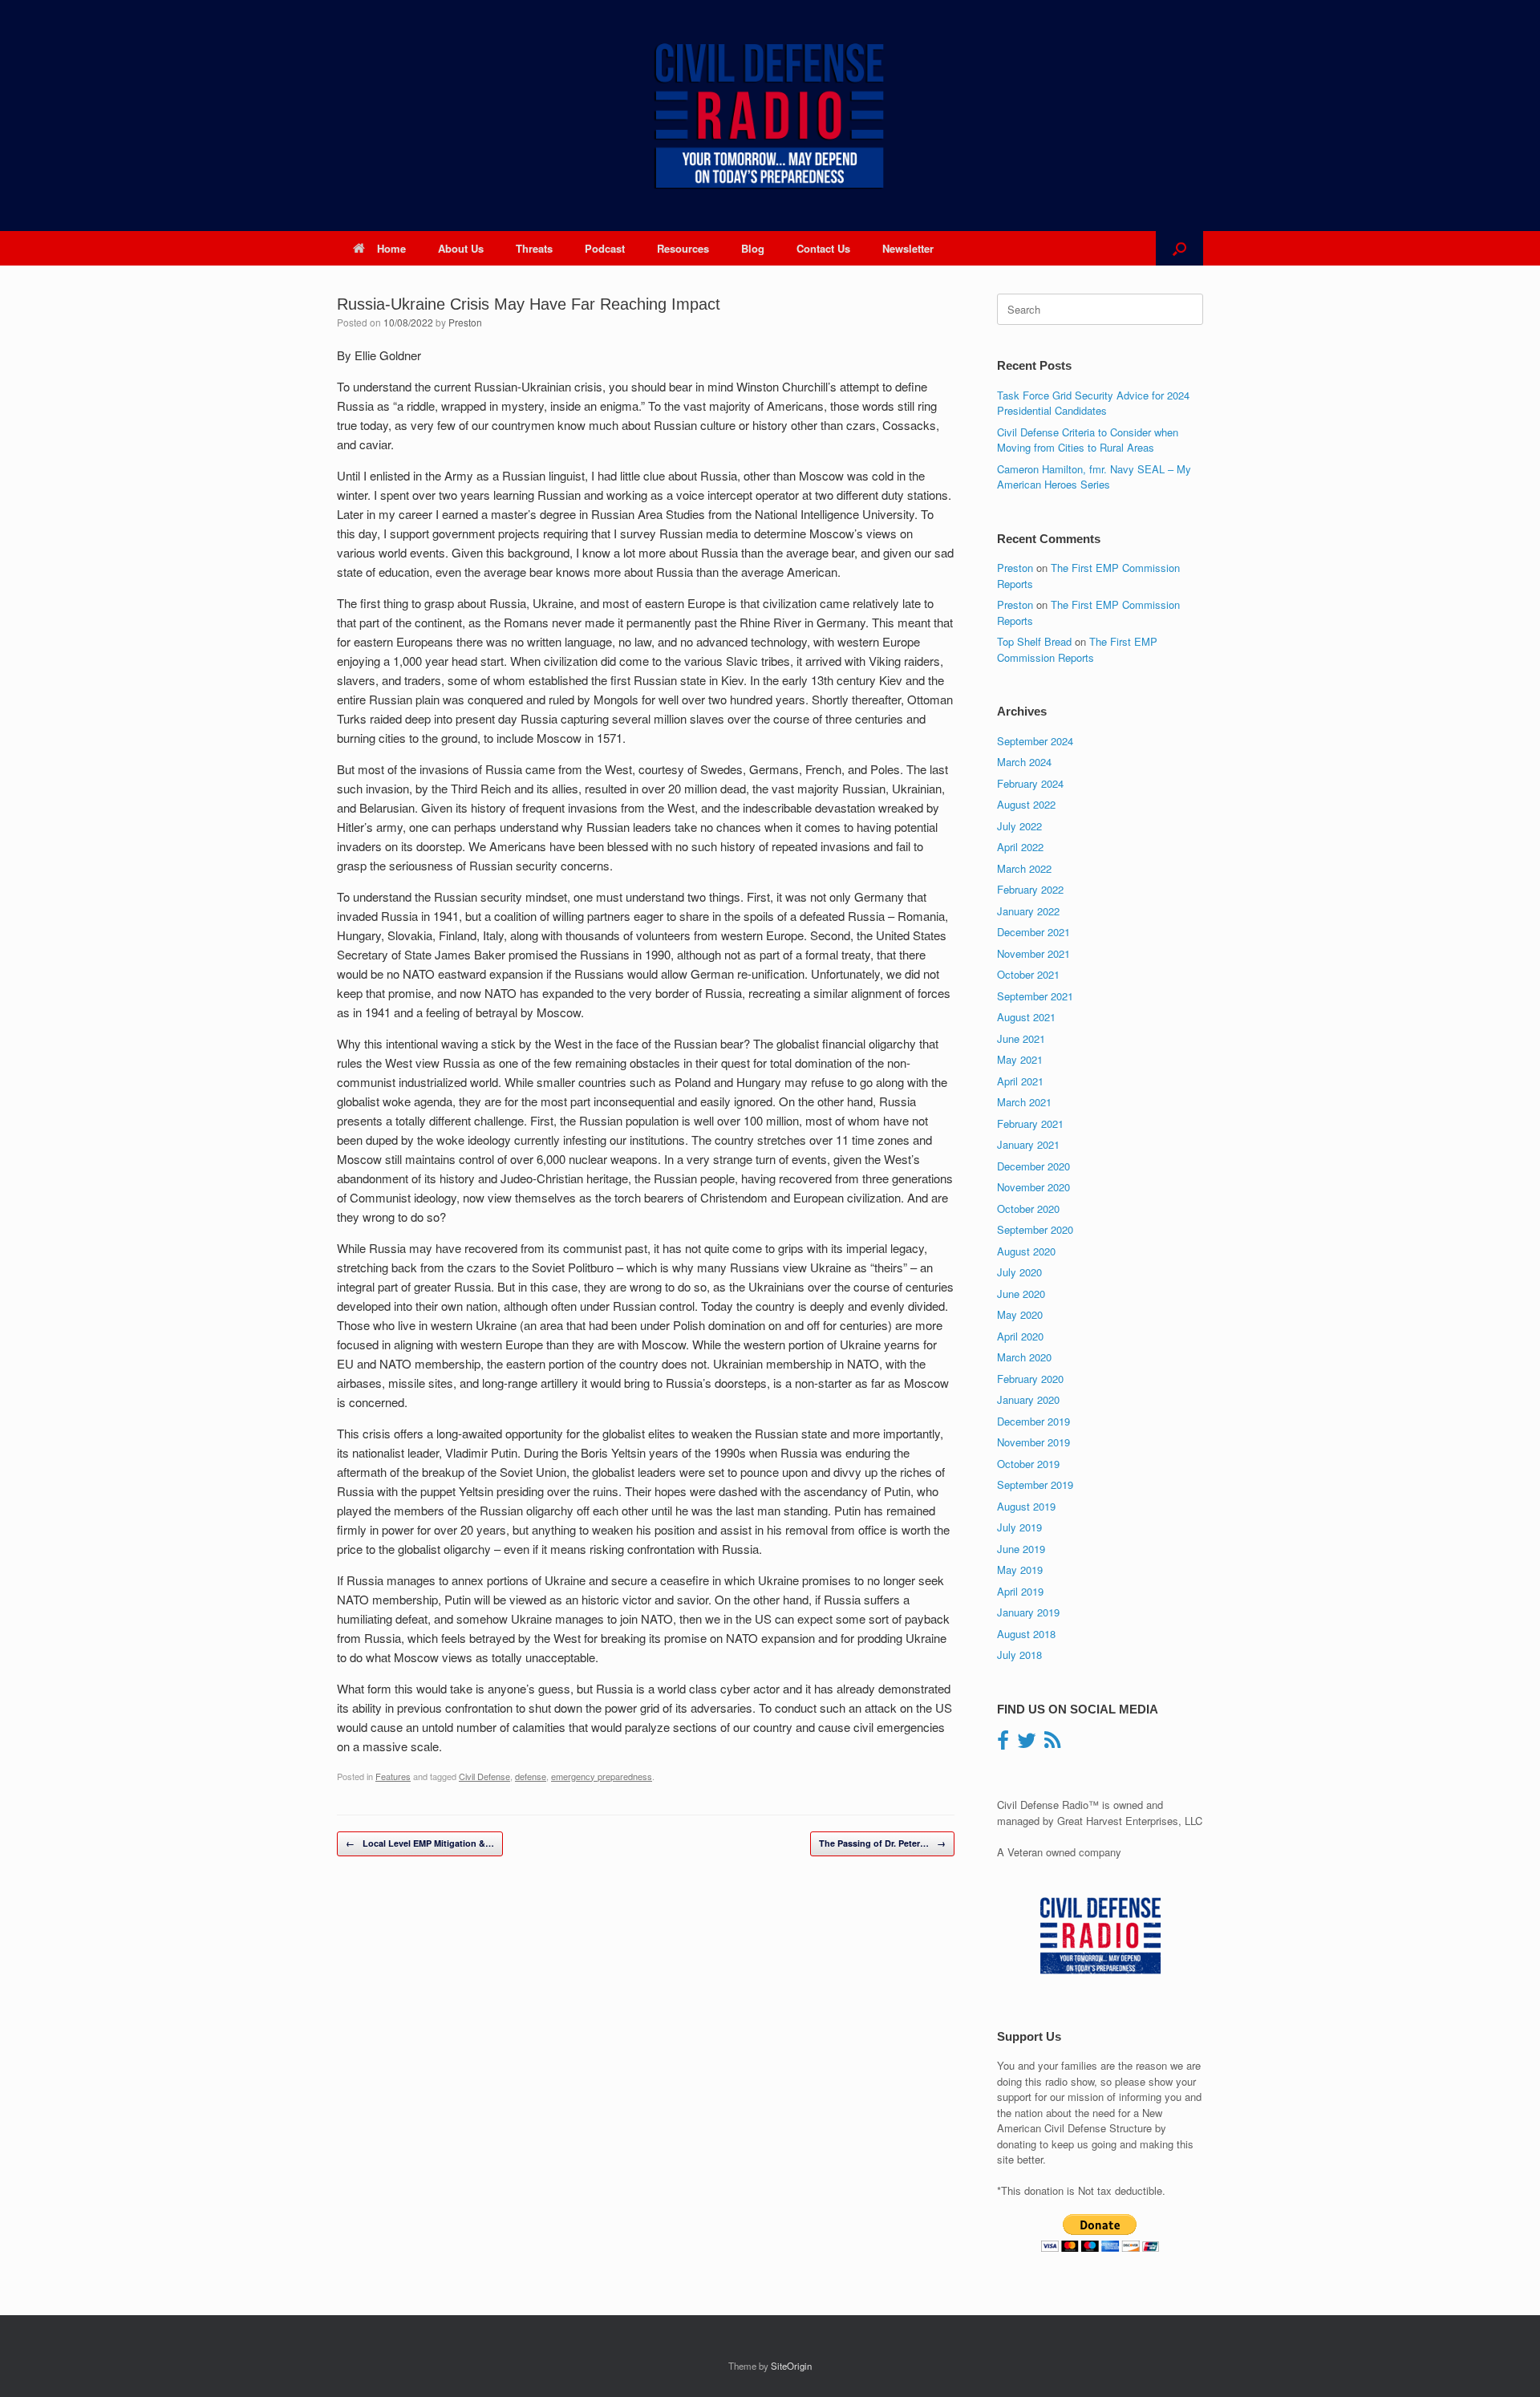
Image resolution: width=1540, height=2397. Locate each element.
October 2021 (1028, 974)
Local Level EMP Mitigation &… (420, 1843)
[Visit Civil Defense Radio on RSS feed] (1052, 1744)
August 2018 (1026, 1634)
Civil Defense (484, 1776)
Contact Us (823, 248)
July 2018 (1019, 1655)
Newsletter (908, 248)
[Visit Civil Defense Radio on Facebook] (1003, 1744)
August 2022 (1026, 804)
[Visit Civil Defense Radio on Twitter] (1027, 1744)
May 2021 (1020, 1059)
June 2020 (1021, 1294)
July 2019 (1019, 1527)
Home (391, 248)
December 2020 (1033, 1166)
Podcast (605, 248)
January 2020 (1028, 1399)
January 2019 (1028, 1612)
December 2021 (1033, 932)
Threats (534, 248)
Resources (683, 248)
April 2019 (1020, 1591)
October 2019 (1028, 1464)
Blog (753, 248)
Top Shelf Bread (1034, 641)
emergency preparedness (602, 1776)
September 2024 (1035, 741)
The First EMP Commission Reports (1077, 649)
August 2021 (1026, 1017)
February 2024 (1030, 783)
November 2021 (1033, 953)
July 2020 (1019, 1272)
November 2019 (1033, 1442)
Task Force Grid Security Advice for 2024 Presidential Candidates (1093, 403)
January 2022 (1028, 911)
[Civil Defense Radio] (770, 116)
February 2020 (1030, 1379)
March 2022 (1024, 868)
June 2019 (1021, 1549)
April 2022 (1020, 847)
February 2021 (1030, 1123)
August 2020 (1026, 1251)
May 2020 (1020, 1314)
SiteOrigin (791, 2366)
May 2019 (1020, 1570)
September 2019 (1035, 1484)
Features (393, 1776)
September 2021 (1035, 996)
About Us (461, 248)
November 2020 (1033, 1187)
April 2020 (1020, 1336)
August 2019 (1026, 1506)
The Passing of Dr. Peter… (882, 1843)
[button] (1179, 248)
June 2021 (1021, 1038)
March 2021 (1024, 1102)
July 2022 (1019, 826)
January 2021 (1028, 1144)
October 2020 (1028, 1209)
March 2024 (1024, 762)
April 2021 (1020, 1081)
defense (531, 1776)
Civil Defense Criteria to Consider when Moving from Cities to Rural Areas (1088, 440)
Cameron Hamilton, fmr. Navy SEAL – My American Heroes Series (1094, 477)
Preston (465, 322)
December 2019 (1033, 1421)
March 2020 (1024, 1357)
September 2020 (1035, 1229)
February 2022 (1030, 889)
